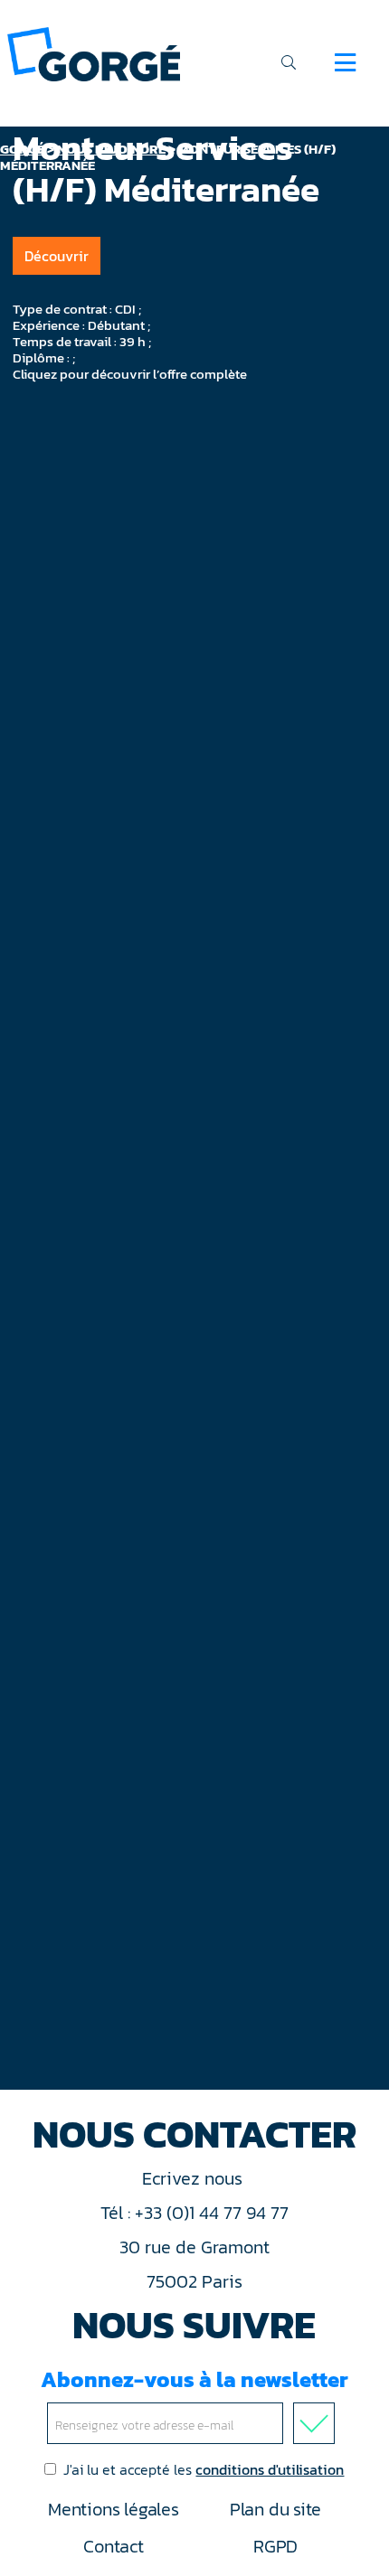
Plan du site (275, 2509)
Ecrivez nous (194, 2178)
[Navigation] (345, 62)
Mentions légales (113, 2509)
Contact (113, 2546)
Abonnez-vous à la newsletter (194, 2379)
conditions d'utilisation (270, 2469)
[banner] (94, 53)
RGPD (275, 2546)
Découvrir (57, 256)
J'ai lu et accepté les (204, 2469)
